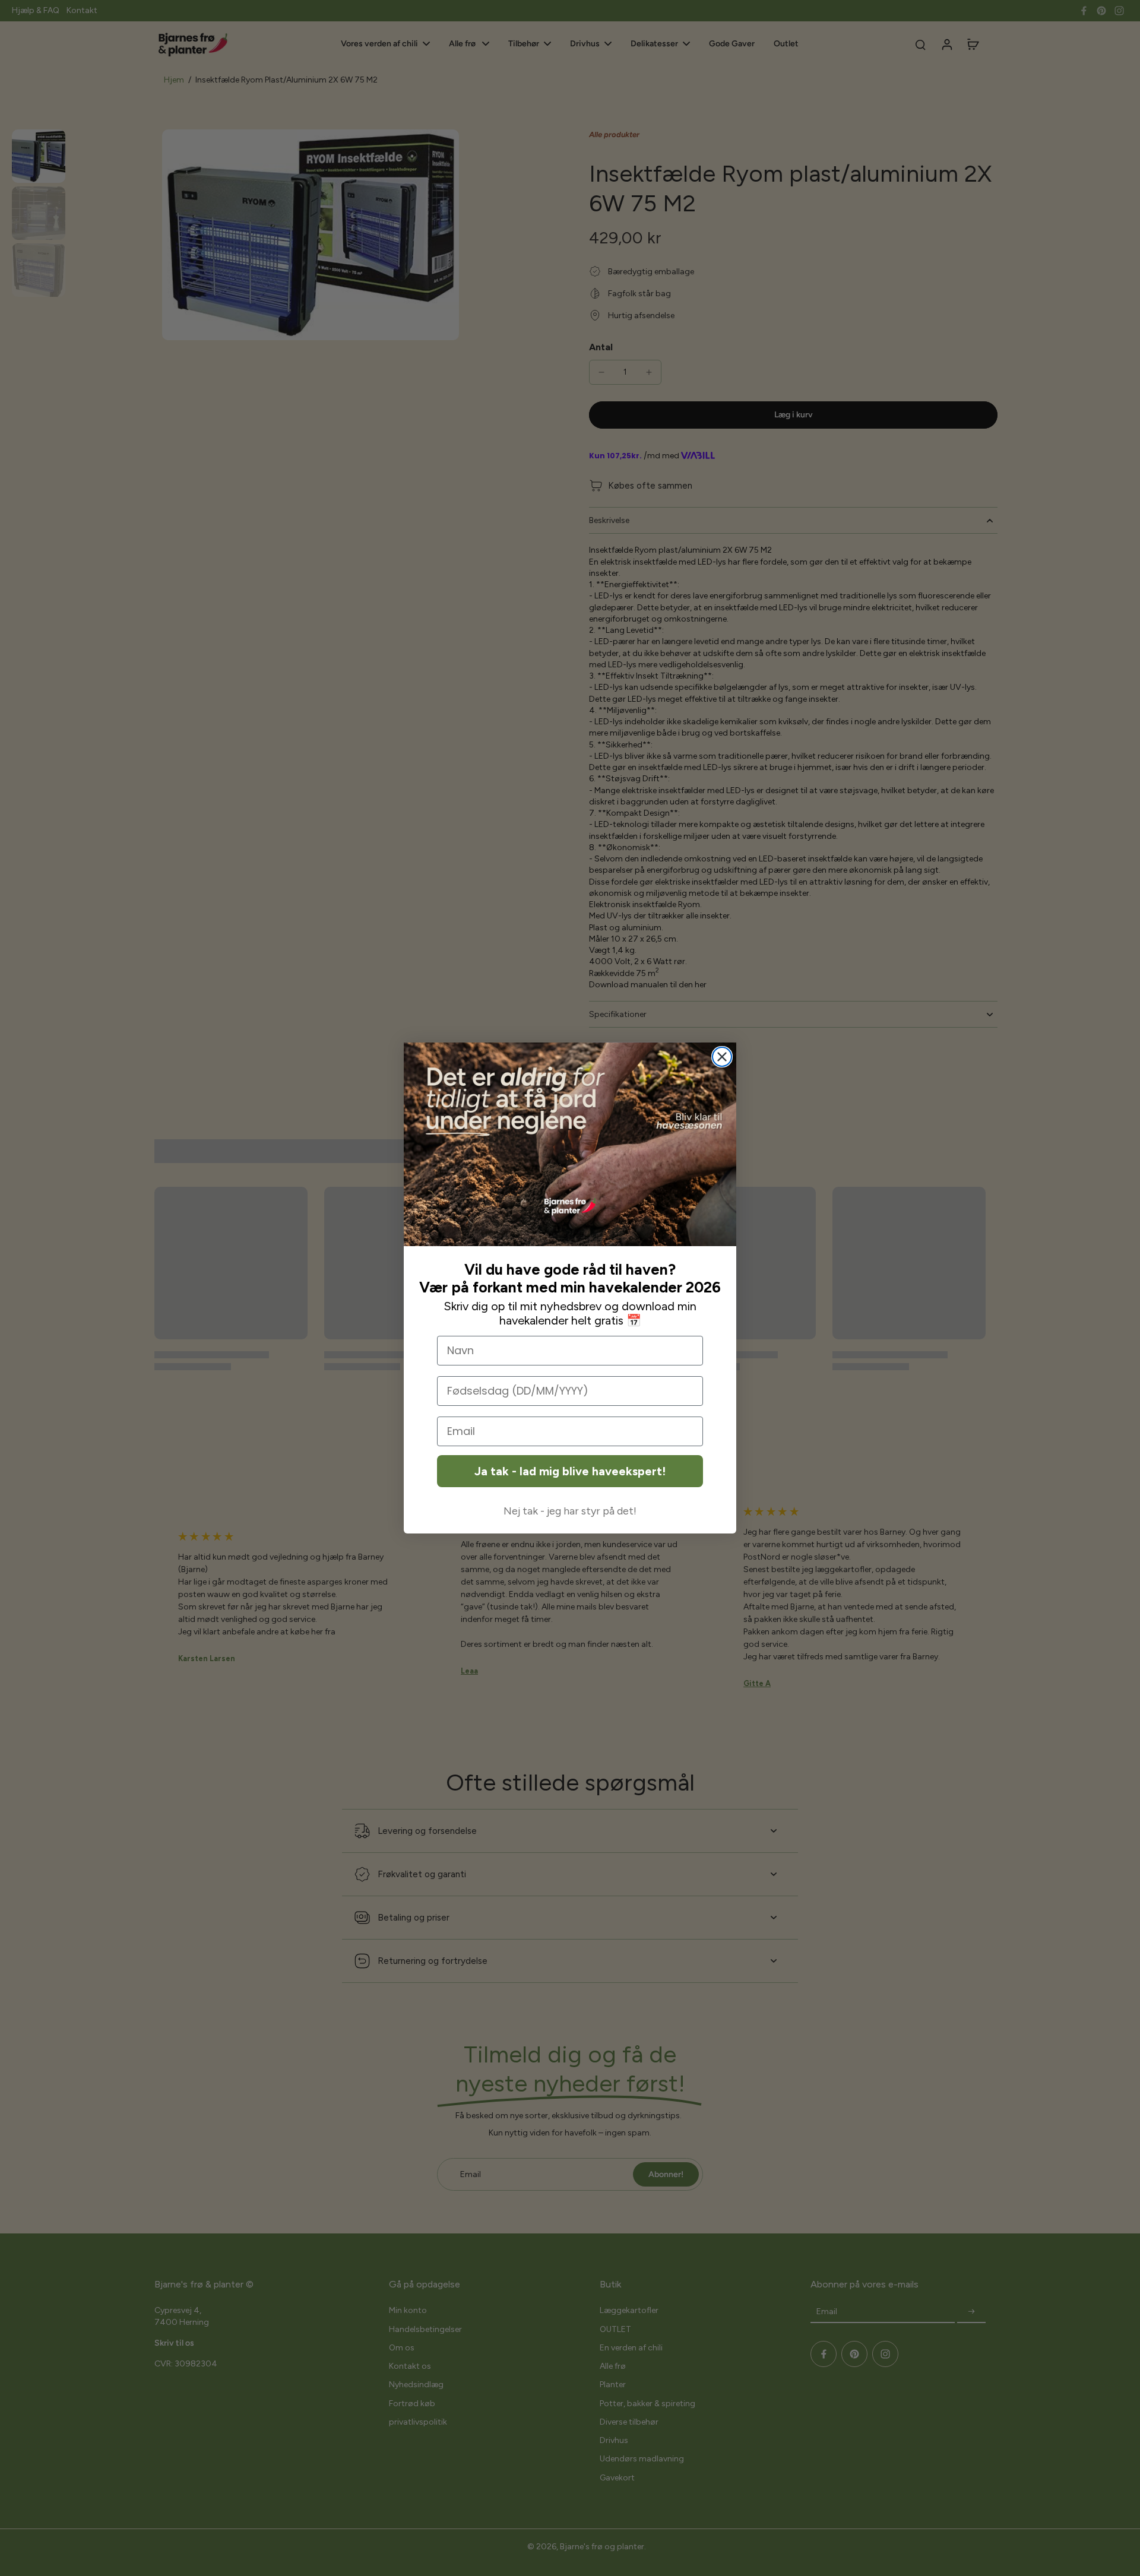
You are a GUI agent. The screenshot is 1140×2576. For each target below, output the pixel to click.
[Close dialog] (722, 1057)
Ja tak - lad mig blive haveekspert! (570, 1471)
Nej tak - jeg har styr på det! (570, 1511)
